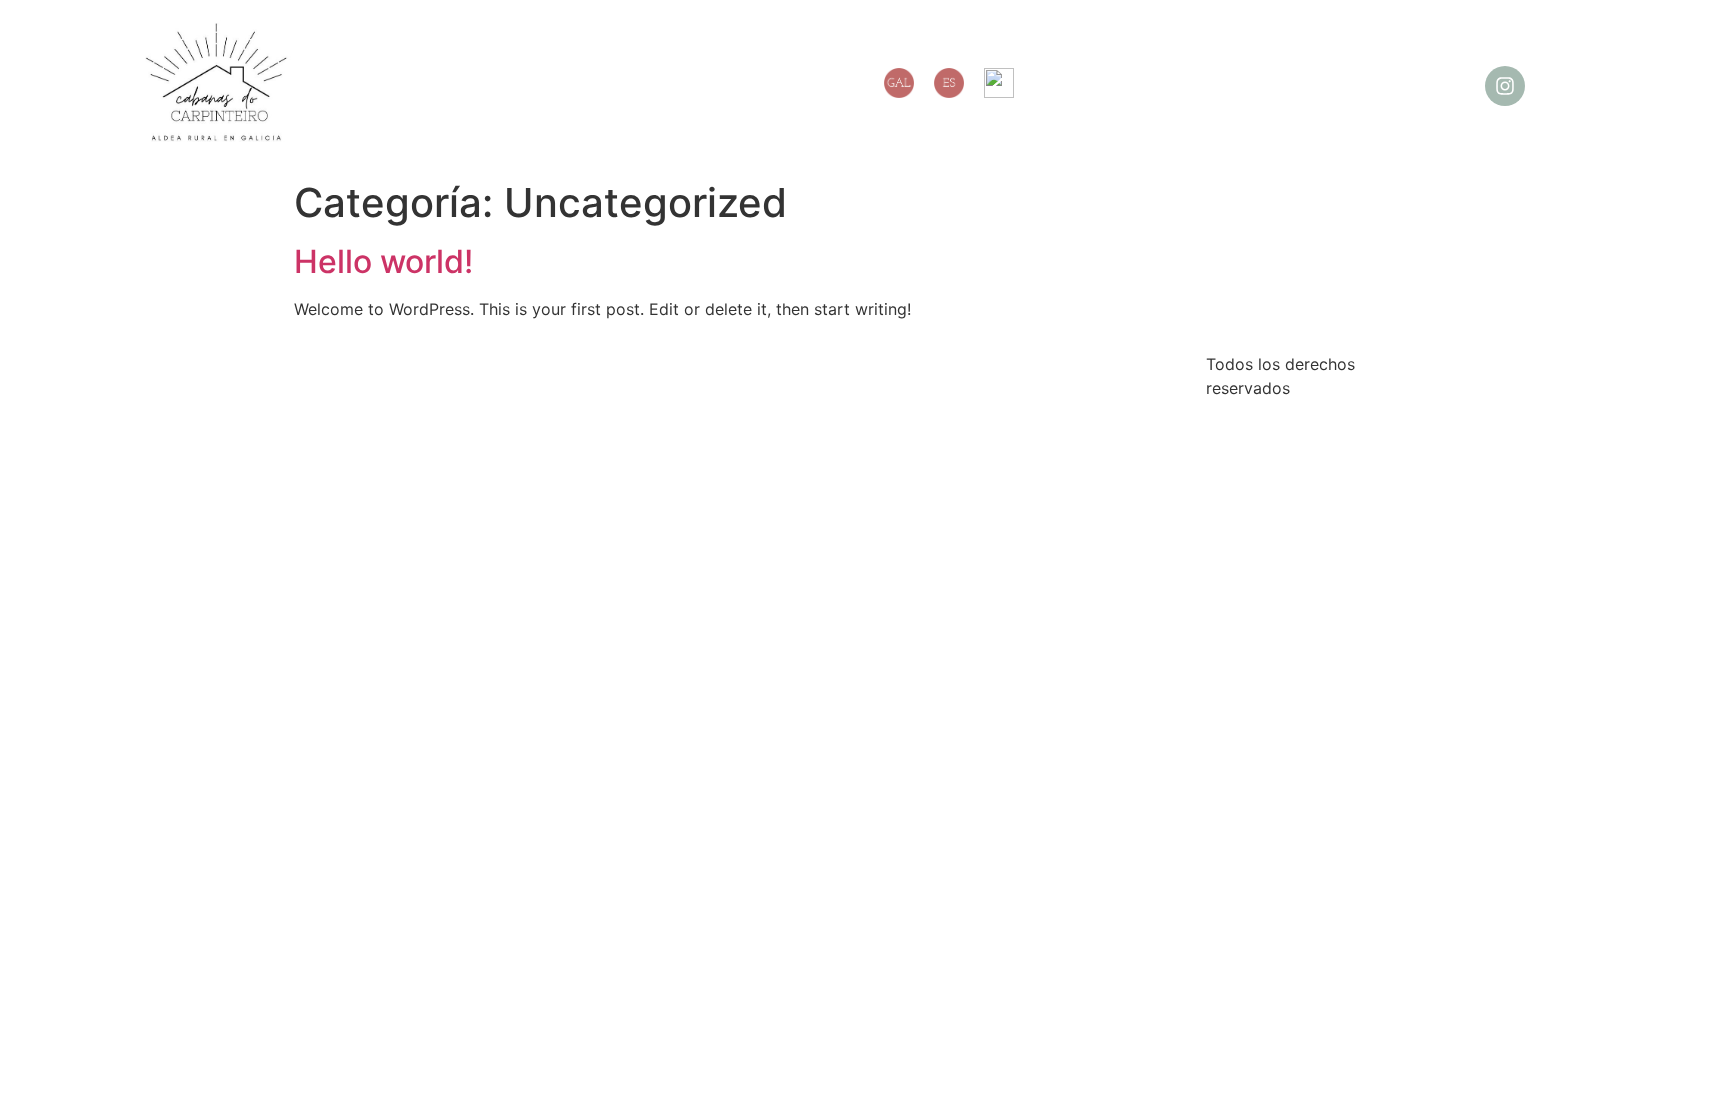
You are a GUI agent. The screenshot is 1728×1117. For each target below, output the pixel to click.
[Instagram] (1505, 86)
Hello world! (383, 261)
